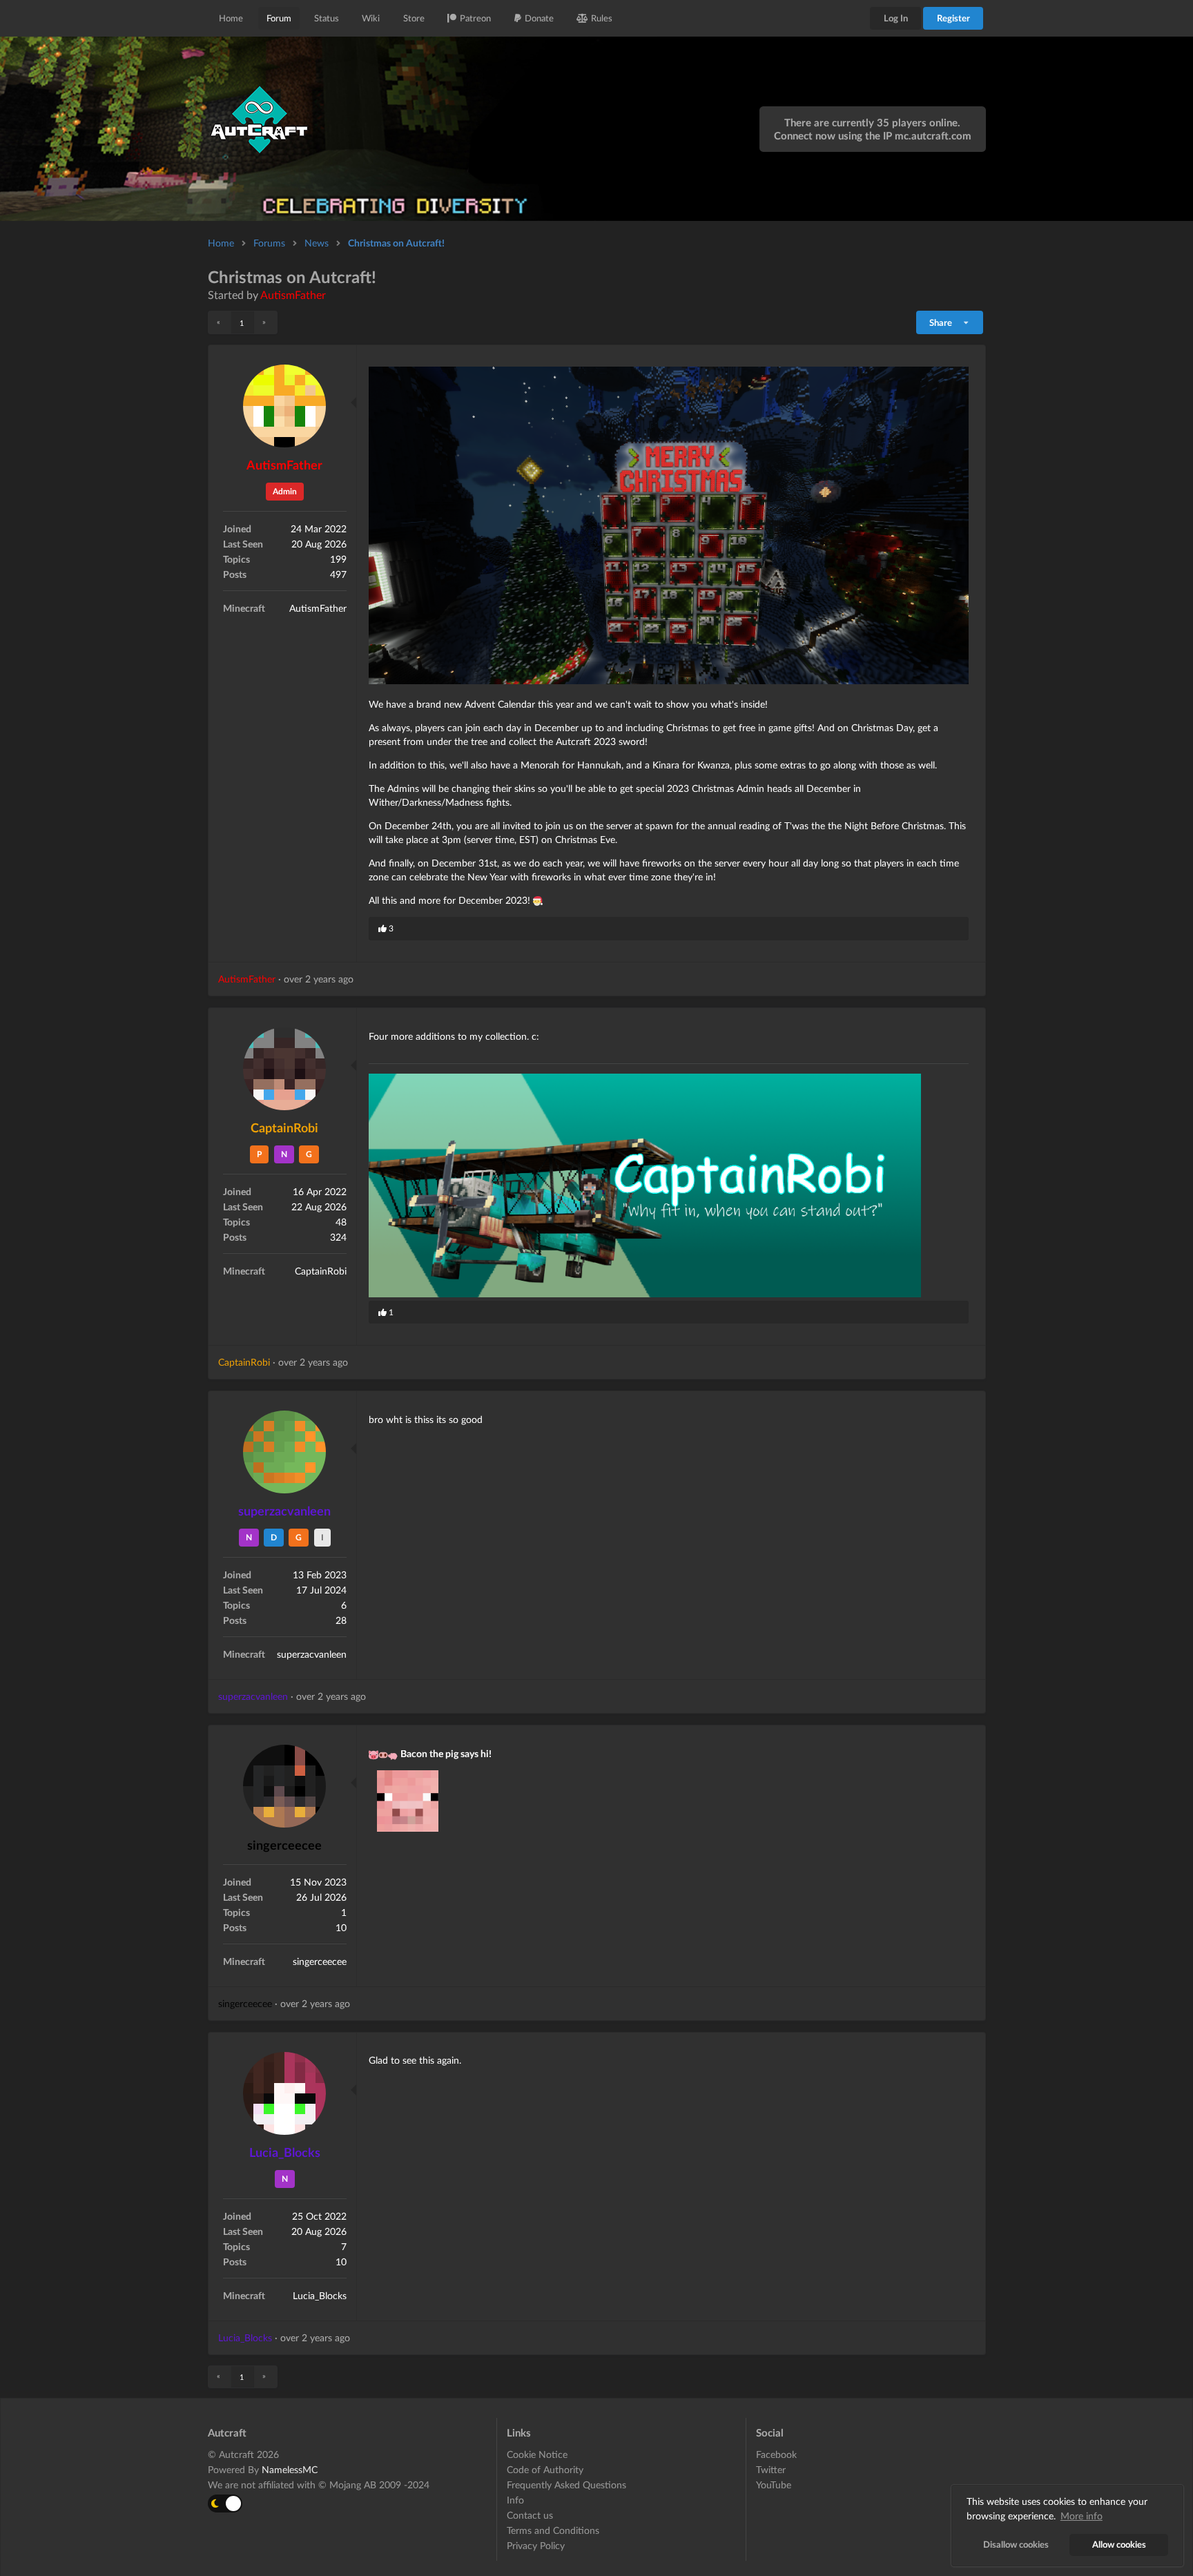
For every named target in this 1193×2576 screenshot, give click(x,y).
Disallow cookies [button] (1016, 2545)
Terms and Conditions (553, 2530)
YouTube (774, 2485)
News (317, 243)
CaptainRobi (284, 1127)
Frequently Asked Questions (566, 2485)
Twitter (771, 2469)
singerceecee (284, 1845)
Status (327, 18)
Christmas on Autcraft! (396, 243)
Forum (279, 18)
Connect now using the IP (873, 135)
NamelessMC (290, 2469)
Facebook (776, 2454)
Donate (539, 18)
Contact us (530, 2515)
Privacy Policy (536, 2545)
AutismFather (293, 294)
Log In (896, 18)
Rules (602, 18)
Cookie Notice (537, 2454)
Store (414, 18)
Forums (269, 243)
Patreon (475, 18)
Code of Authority (545, 2469)
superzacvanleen (284, 1511)
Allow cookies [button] (1119, 2545)
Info (515, 2500)
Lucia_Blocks (285, 2152)
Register (953, 18)
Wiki (371, 18)
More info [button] (1082, 2516)
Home (231, 18)
